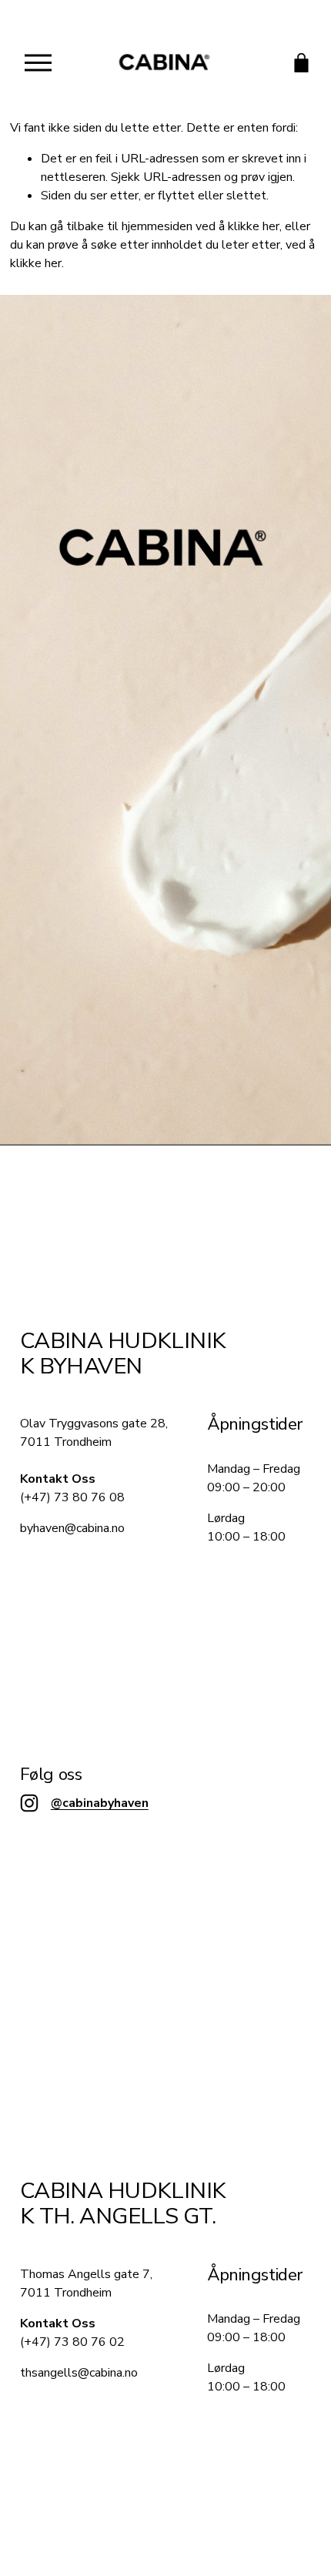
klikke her (254, 226)
